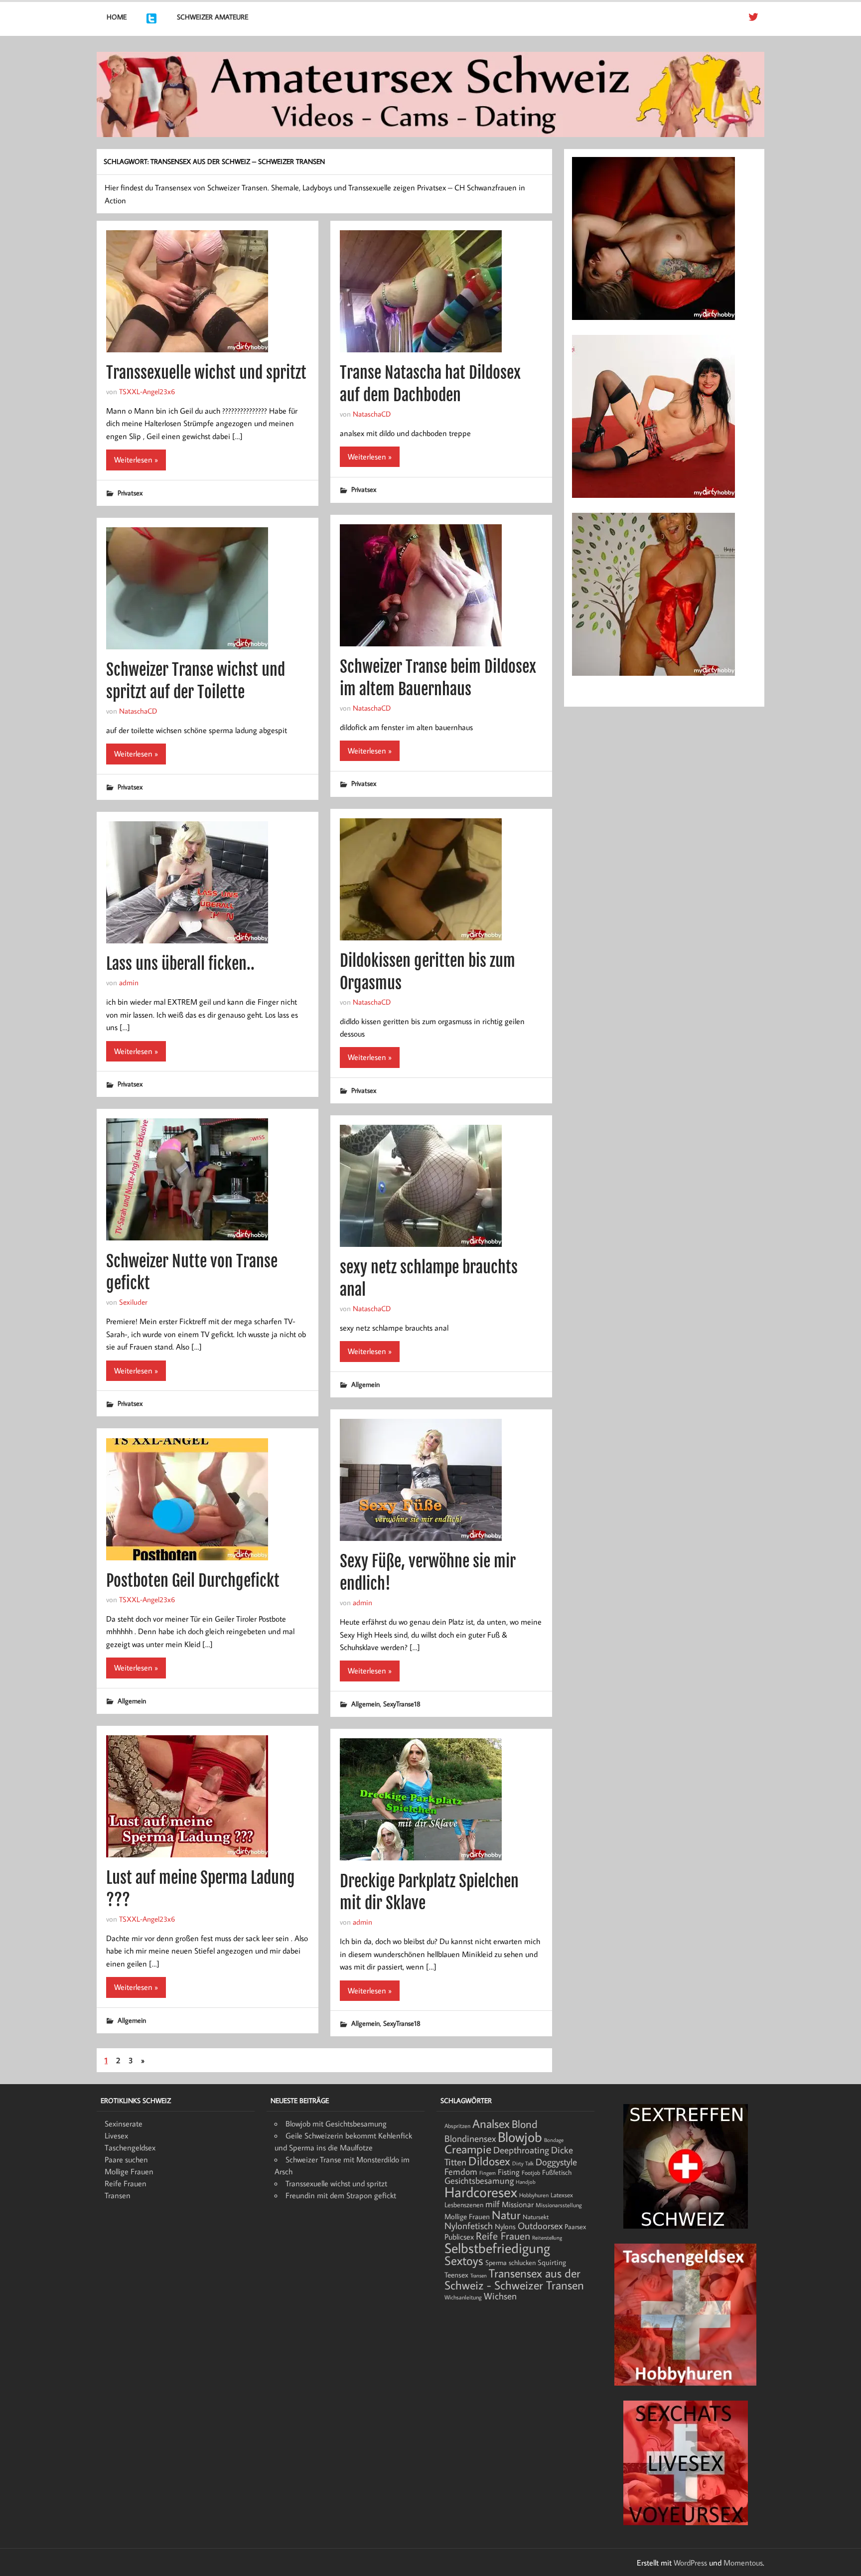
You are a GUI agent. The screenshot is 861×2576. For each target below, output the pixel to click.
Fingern (488, 2173)
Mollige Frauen (129, 2171)
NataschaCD (372, 414)
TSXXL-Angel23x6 (147, 391)
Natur (506, 2215)
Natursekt (536, 2217)
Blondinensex (470, 2138)
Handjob (526, 2182)
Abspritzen (457, 2126)
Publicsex (459, 2236)
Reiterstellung (547, 2238)
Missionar (518, 2204)
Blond (525, 2124)
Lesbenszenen (464, 2205)
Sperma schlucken (510, 2263)
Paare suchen (126, 2159)
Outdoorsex (540, 2225)
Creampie (468, 2149)
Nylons (505, 2226)
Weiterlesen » (136, 459)
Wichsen (500, 2296)
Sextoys (464, 2261)
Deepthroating (521, 2150)
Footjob (531, 2173)
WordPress (690, 2563)
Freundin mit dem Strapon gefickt (341, 2195)
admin (129, 982)
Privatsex (130, 493)
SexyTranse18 (402, 1704)
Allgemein (365, 1384)
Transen (118, 2195)
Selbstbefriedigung (497, 2248)
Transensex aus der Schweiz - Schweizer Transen (514, 2279)
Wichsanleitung (463, 2297)
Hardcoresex (481, 2192)
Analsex (491, 2123)
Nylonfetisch (469, 2226)
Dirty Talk (523, 2163)
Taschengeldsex (130, 2147)
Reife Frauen (126, 2183)
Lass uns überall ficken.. (180, 964)
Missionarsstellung (559, 2205)
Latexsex (562, 2195)
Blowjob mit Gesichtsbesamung (336, 2123)
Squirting (552, 2262)
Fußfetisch (557, 2172)
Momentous (743, 2563)
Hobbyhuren (534, 2195)
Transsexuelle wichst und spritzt (206, 373)
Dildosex (489, 2161)
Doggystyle (556, 2162)
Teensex (456, 2274)
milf (493, 2204)
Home (117, 17)
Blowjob (520, 2136)
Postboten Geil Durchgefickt (193, 1581)
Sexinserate (124, 2123)
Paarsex (575, 2227)
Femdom (461, 2172)
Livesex (116, 2135)
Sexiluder (133, 1302)
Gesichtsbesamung (479, 2181)
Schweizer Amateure (213, 17)
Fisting (509, 2172)
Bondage (554, 2140)
